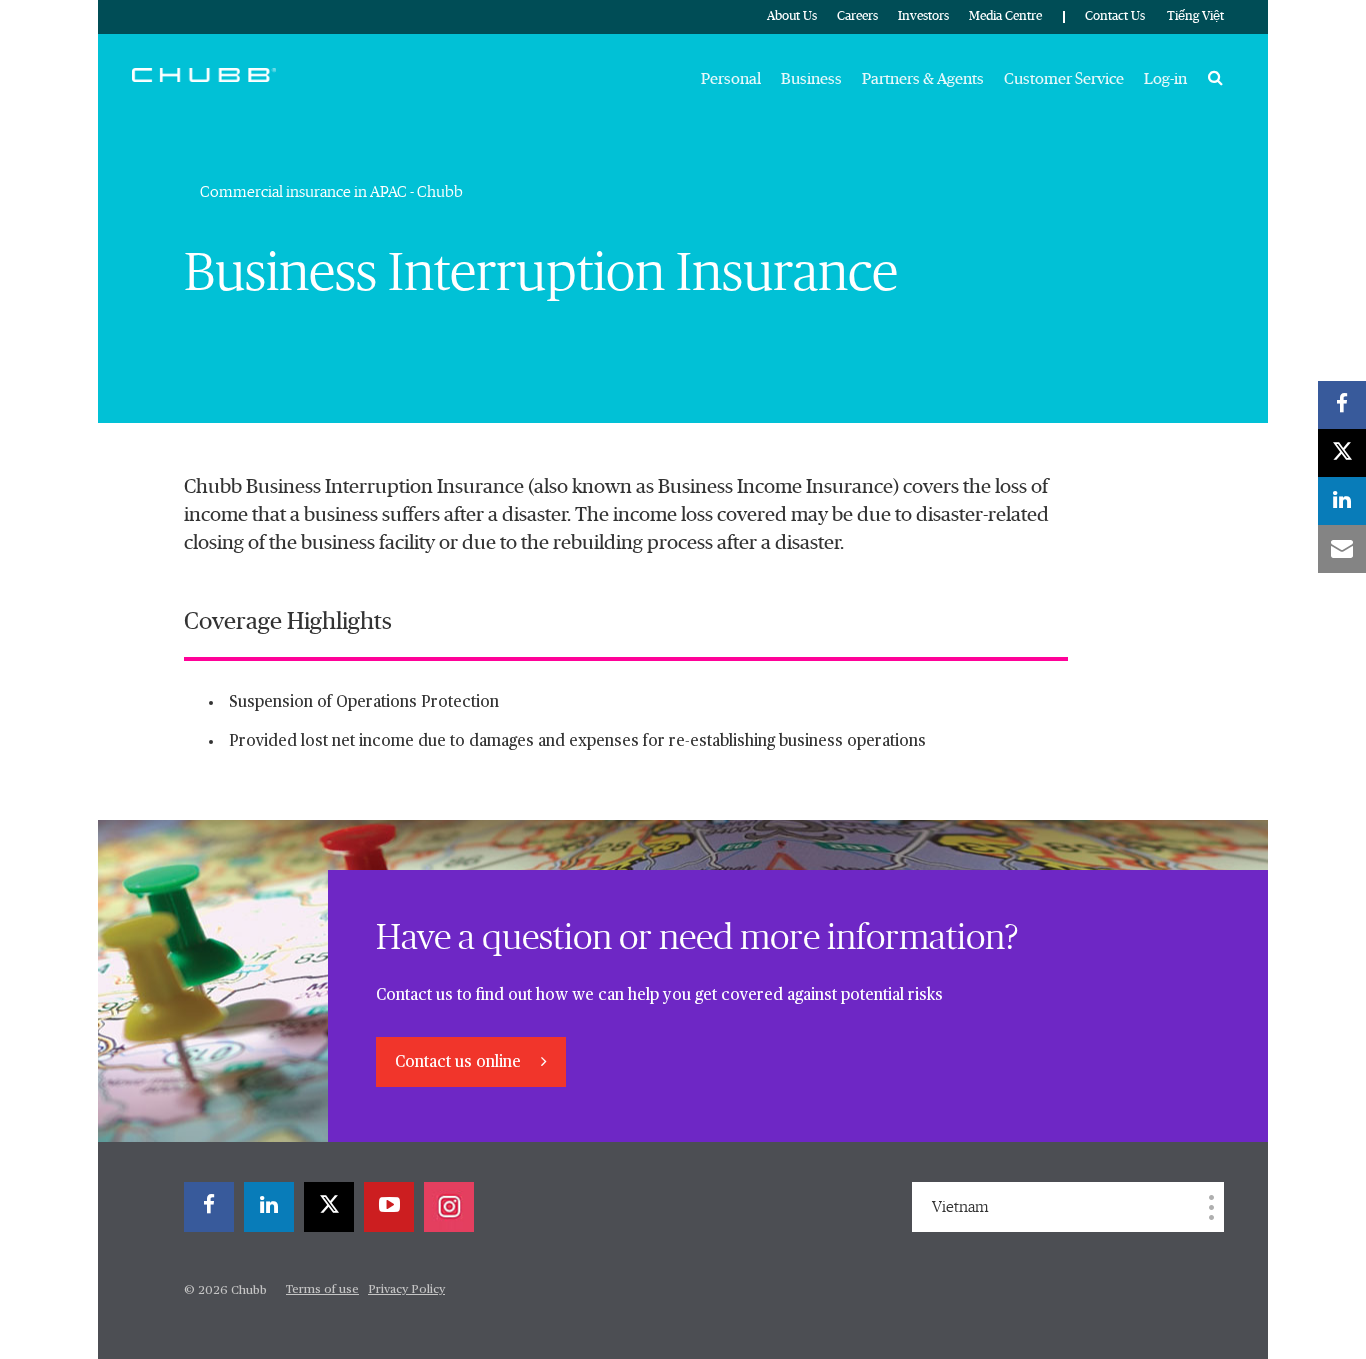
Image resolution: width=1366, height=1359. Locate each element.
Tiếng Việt (1195, 16)
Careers (857, 16)
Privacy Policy (406, 1290)
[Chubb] (204, 74)
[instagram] (449, 1207)
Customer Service (1064, 79)
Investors (923, 16)
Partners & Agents (923, 79)
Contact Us (1115, 16)
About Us (792, 16)
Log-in (1165, 79)
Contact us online (460, 1063)
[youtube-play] (389, 1207)
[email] (1342, 549)
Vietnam (960, 1207)
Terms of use (322, 1290)
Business (811, 79)
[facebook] (209, 1207)
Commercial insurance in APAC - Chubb (331, 192)
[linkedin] (269, 1207)
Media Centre (1005, 16)
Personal (731, 79)
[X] (329, 1207)
